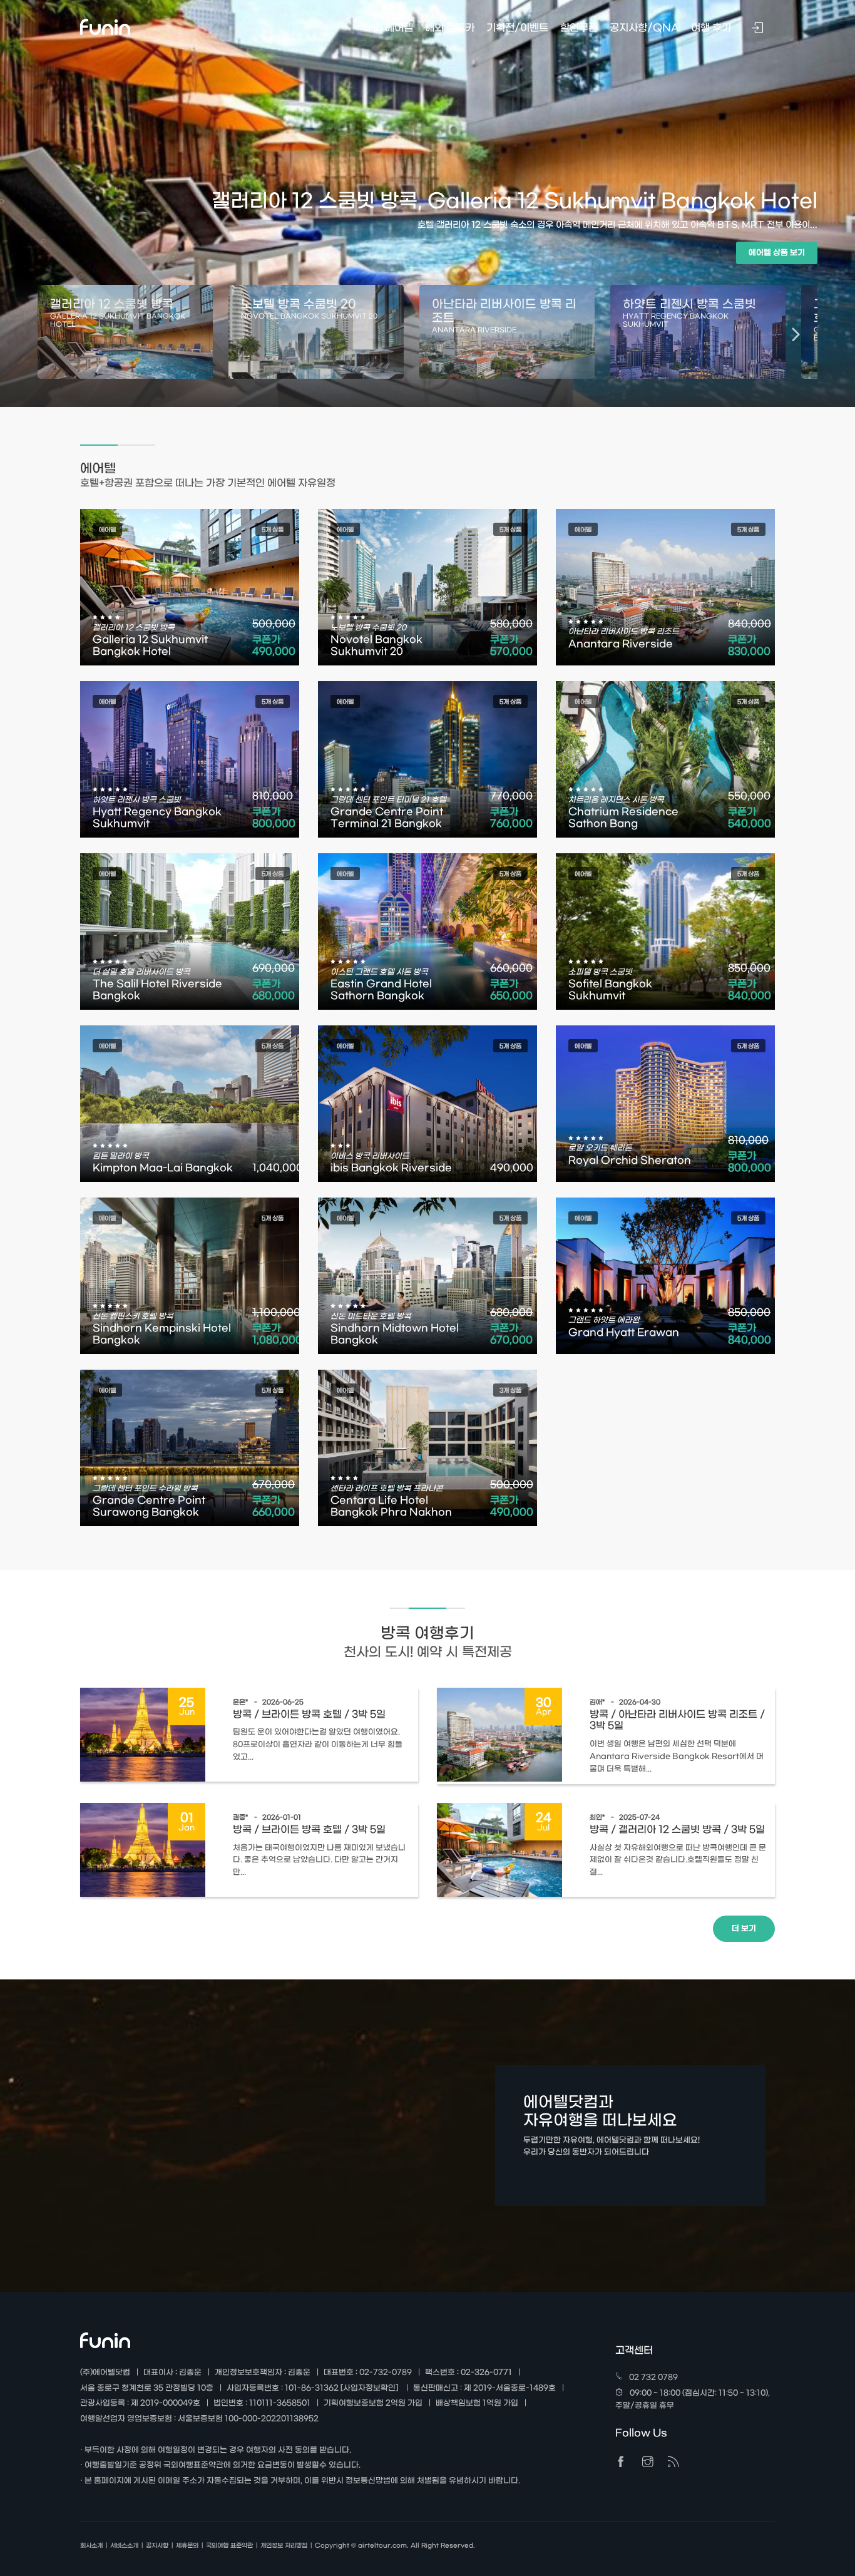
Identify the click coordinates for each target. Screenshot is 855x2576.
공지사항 (157, 2546)
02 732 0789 (653, 2378)
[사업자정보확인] (369, 2388)
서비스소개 (124, 2546)
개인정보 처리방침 (284, 2546)
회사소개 (91, 2546)
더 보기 (744, 1929)
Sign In (759, 29)
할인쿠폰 (579, 28)
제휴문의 (187, 2546)
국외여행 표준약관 (229, 2546)
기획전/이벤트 (517, 28)
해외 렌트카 (450, 28)
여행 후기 (711, 28)
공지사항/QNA (644, 28)
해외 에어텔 (388, 28)
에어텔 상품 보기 (777, 253)
